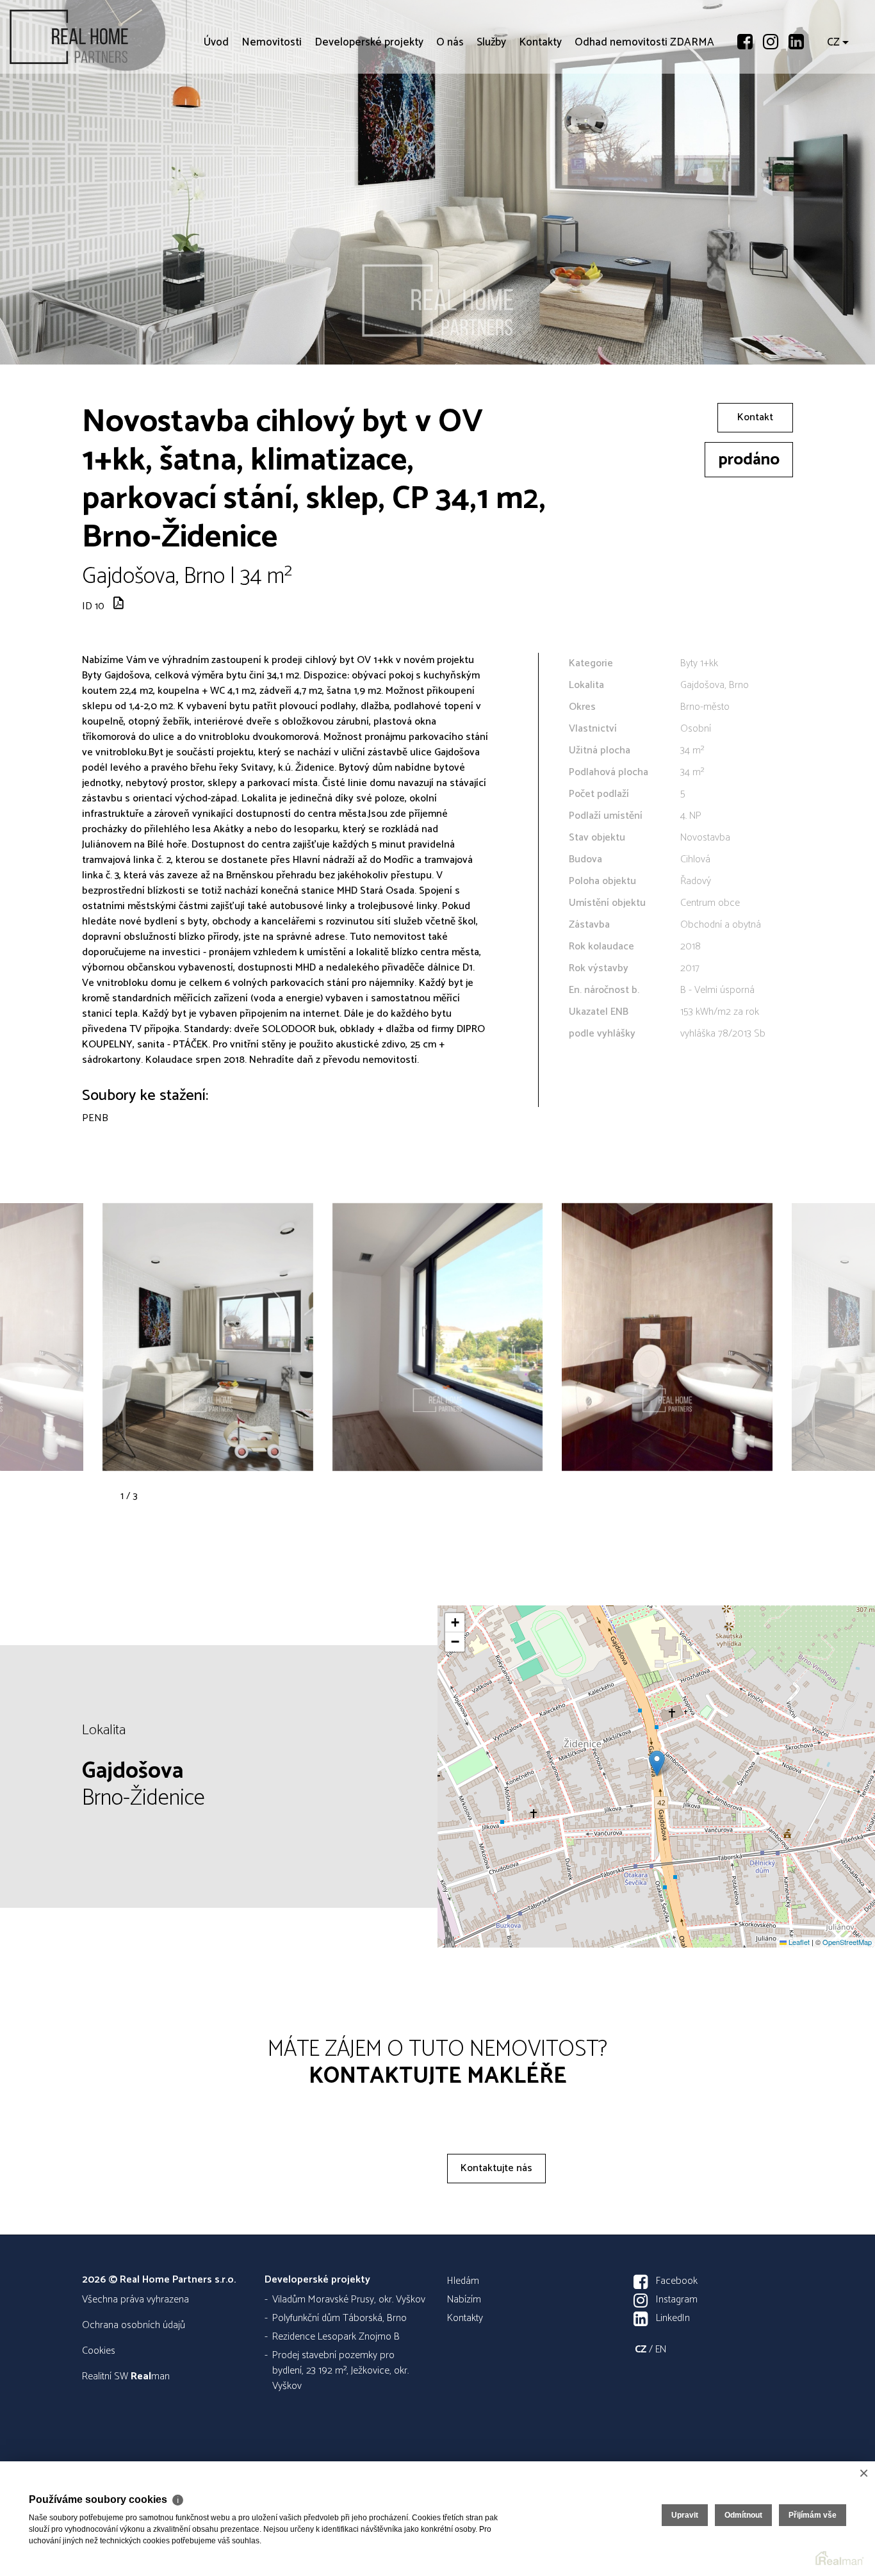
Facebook (677, 2281)
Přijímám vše (813, 2515)
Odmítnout (743, 2515)
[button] (657, 1763)
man (150, 2376)
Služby (491, 115)
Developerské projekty (369, 115)
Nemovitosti (272, 115)
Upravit (685, 2515)
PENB (95, 1118)
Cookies (99, 2351)
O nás (450, 115)
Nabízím (464, 2300)
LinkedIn (673, 2318)
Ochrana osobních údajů (134, 2325)
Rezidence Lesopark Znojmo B (336, 2337)
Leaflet (798, 1942)
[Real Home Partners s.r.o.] (106, 37)
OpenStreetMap (847, 1942)
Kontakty (540, 115)
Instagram (677, 2300)
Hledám (463, 2281)
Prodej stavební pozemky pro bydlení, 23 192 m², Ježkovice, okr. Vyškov (340, 2371)
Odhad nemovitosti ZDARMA (644, 115)
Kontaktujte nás (496, 2168)
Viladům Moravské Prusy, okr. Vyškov (349, 2300)
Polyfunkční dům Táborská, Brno (339, 2318)
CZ (833, 115)
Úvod (216, 115)
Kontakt (755, 417)
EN (661, 2350)
